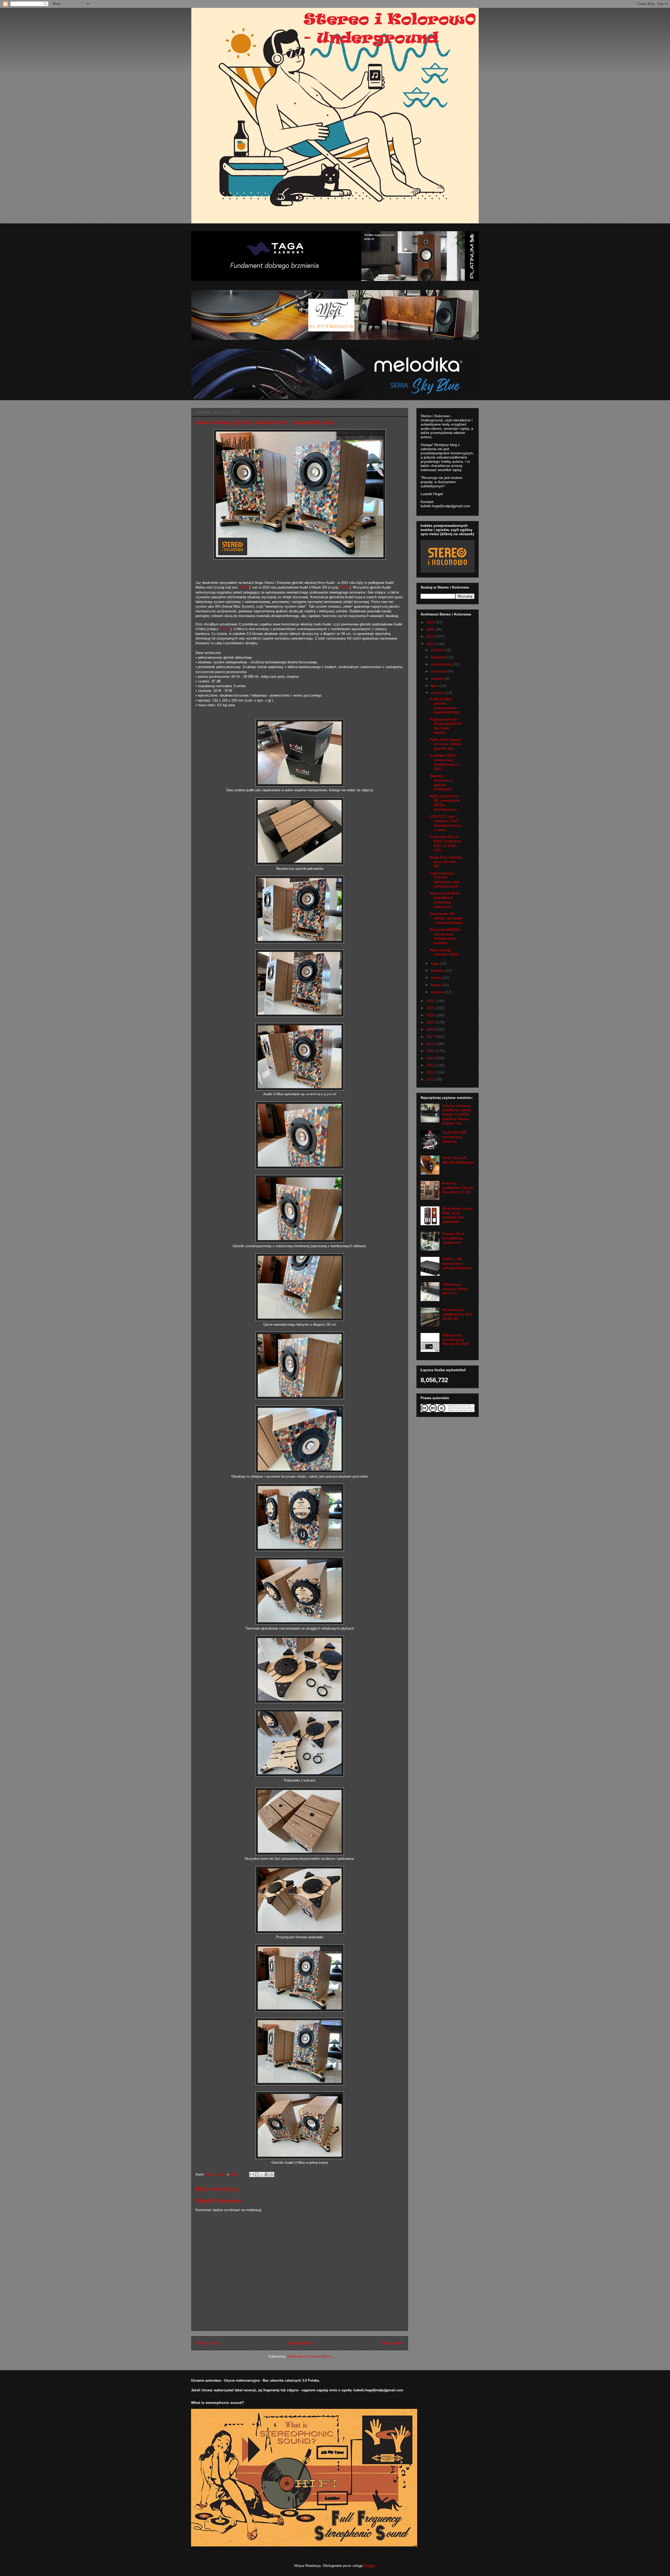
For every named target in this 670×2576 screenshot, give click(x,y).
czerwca (438, 693)
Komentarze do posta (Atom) (309, 2356)
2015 (431, 1051)
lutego (436, 985)
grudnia (438, 650)
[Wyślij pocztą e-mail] (252, 2174)
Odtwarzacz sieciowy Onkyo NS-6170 (455, 1289)
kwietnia (438, 970)
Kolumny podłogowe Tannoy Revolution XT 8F (458, 1188)
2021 (431, 1008)
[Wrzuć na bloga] (257, 2174)
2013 (431, 1065)
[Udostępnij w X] (262, 2174)
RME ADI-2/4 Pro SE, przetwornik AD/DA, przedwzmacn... (445, 803)
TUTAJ (244, 587)
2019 (431, 1022)
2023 (431, 644)
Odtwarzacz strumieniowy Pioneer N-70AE (456, 1340)
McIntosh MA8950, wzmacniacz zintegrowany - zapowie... (445, 936)
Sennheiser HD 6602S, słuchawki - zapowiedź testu (446, 918)
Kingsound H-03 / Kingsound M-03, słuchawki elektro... (446, 726)
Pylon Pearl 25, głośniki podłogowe (458, 1160)
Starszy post (392, 2343)
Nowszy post (207, 2343)
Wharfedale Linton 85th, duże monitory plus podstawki (457, 1215)
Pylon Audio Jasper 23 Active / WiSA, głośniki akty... (446, 744)
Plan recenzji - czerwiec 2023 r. (445, 952)
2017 (431, 1037)
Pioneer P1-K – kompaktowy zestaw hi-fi (455, 1238)
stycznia (438, 992)
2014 (431, 1058)
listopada (439, 657)
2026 (431, 622)
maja (435, 963)
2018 (431, 1029)
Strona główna (300, 2343)
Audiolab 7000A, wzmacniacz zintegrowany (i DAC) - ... (444, 762)
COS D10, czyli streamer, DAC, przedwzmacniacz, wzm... (446, 823)
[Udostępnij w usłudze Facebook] (267, 2174)
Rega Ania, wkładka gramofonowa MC (446, 862)
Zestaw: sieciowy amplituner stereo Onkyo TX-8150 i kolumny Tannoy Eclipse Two (457, 1114)
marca (437, 978)
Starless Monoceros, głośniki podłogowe (442, 782)
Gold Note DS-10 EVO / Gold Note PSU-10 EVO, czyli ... (445, 843)
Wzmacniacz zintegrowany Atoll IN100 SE (457, 1314)
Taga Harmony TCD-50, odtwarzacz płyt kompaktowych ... (446, 880)
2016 (431, 1044)
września (439, 671)
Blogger (369, 2566)
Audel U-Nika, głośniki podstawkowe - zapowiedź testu (445, 705)
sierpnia (438, 679)
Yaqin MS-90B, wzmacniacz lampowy (455, 1137)
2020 (431, 1015)
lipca (435, 686)
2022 (431, 1001)
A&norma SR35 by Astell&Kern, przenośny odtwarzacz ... (445, 900)
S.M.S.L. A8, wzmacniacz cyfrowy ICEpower (457, 1263)
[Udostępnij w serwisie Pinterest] (272, 2174)
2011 (431, 1079)
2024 (431, 636)
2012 (431, 1072)
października (442, 664)
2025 (431, 629)
